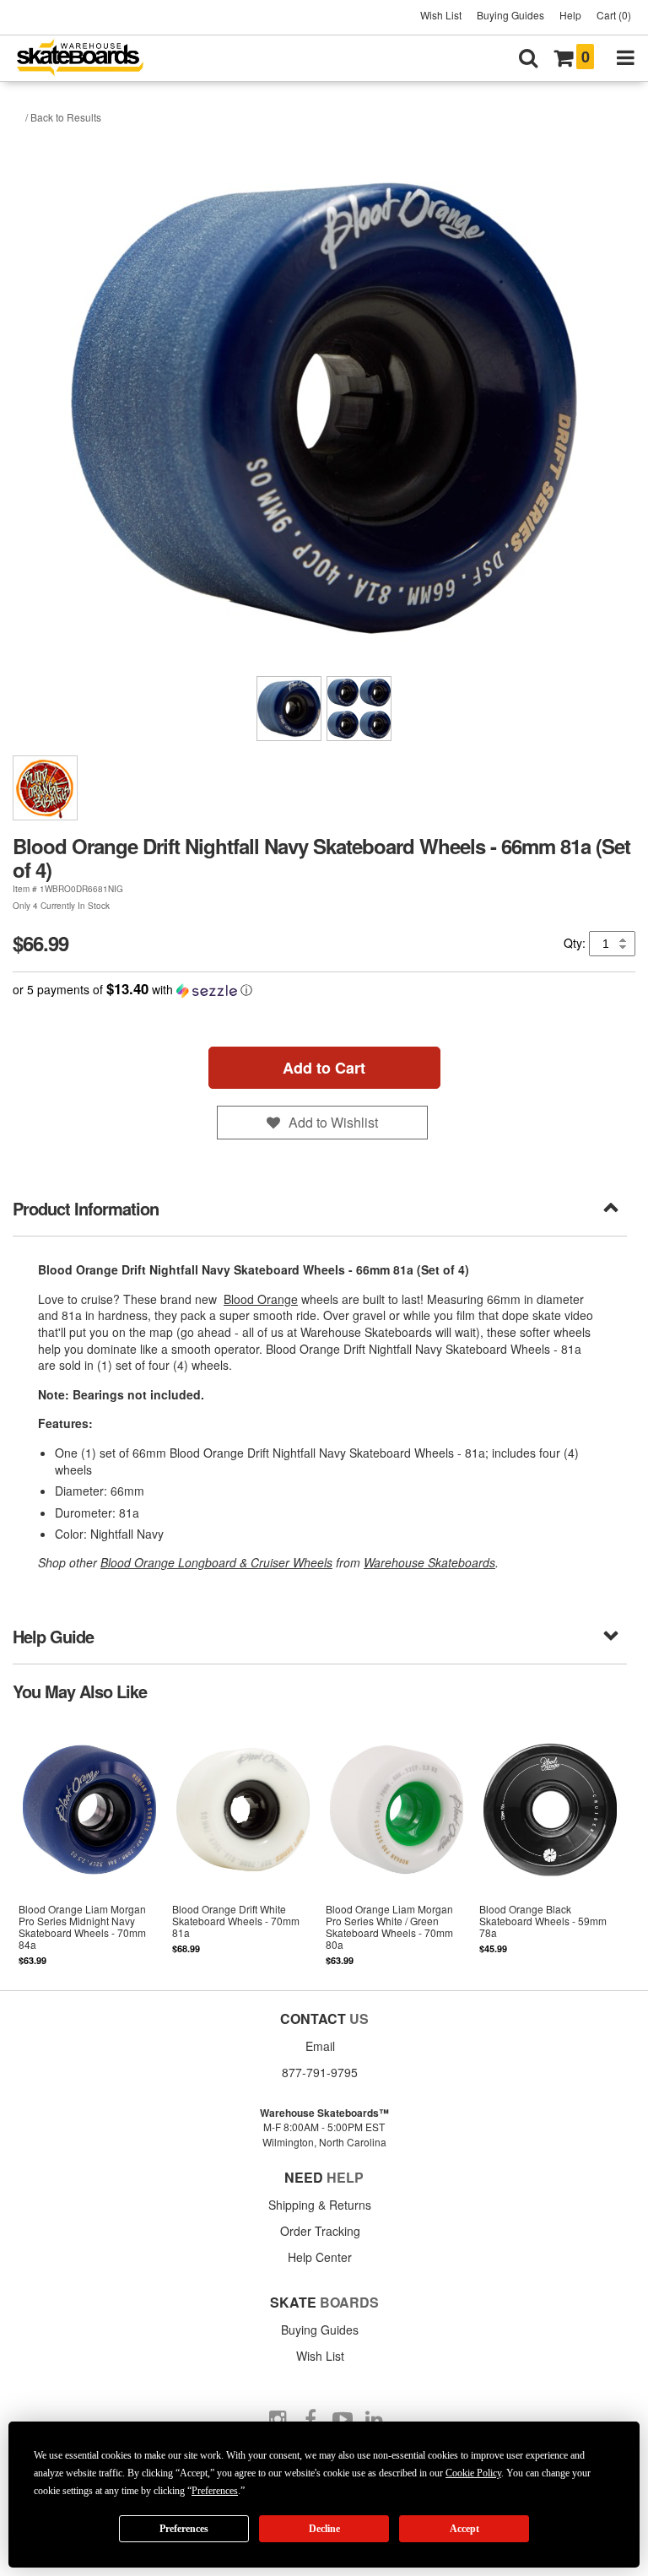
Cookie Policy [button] (473, 2473)
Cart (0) (614, 15)
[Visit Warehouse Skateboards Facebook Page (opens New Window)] (310, 2420)
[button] (324, 990)
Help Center (320, 2257)
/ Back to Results (63, 117)
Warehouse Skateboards (429, 1562)
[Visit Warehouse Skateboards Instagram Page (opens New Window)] (278, 2420)
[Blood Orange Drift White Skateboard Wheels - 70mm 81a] (243, 1844)
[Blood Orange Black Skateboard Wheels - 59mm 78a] (550, 1844)
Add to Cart (324, 1068)
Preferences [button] (215, 2491)
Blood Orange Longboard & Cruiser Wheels (216, 1562)
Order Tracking (320, 2231)
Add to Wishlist (333, 1122)
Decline (324, 2529)
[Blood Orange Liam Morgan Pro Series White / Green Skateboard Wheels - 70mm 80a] (397, 1844)
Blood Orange (261, 1299)
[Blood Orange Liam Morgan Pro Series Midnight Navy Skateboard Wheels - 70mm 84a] (89, 1844)
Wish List (441, 15)
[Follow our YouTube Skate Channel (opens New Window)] (343, 2420)
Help (570, 15)
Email (320, 2046)
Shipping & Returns (320, 2205)
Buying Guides (510, 15)
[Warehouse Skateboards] (89, 59)
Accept (464, 2529)
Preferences (184, 2529)
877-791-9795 (320, 2072)
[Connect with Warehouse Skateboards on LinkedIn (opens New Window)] (375, 2420)
